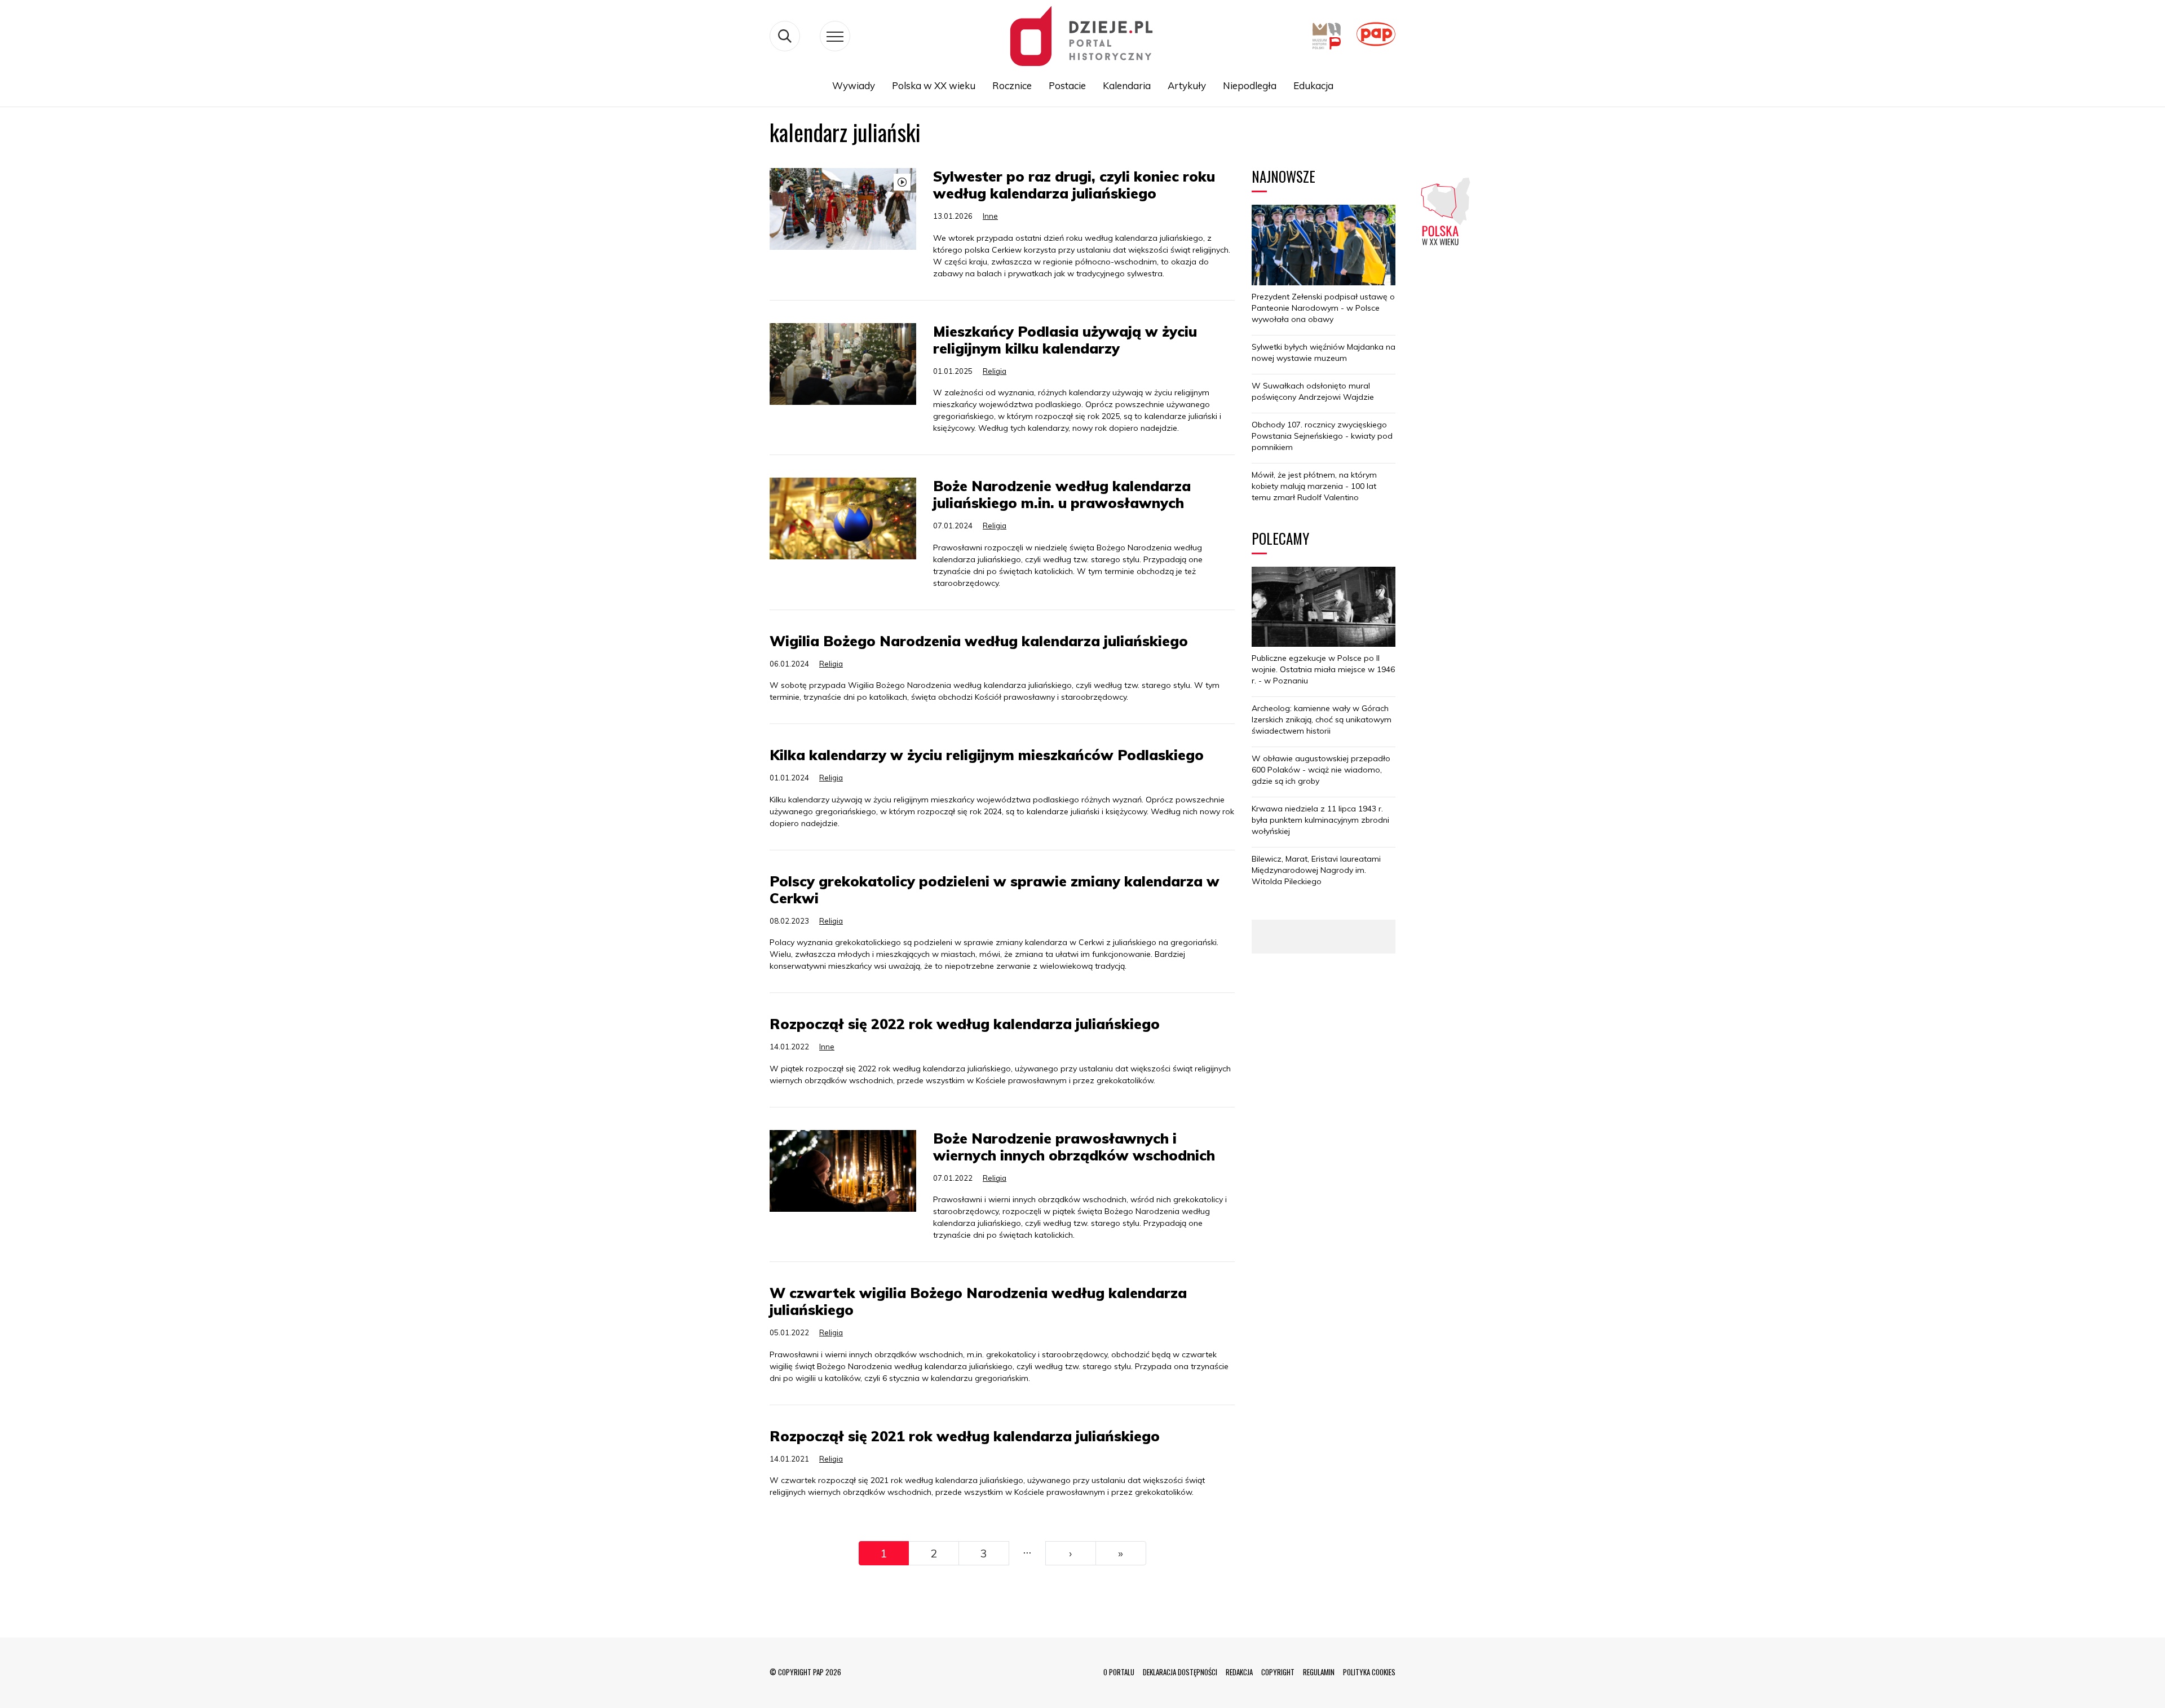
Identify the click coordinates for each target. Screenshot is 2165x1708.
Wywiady (854, 85)
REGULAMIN (1319, 1672)
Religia (995, 371)
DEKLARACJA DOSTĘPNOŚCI (1180, 1672)
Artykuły (1187, 85)
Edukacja (1313, 85)
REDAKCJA (1239, 1672)
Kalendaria (1127, 85)
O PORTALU (1119, 1672)
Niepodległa (1250, 85)
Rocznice (1012, 85)
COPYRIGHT (1278, 1672)
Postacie (1067, 85)
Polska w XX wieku (934, 85)
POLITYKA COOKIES (1369, 1672)
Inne (990, 216)
